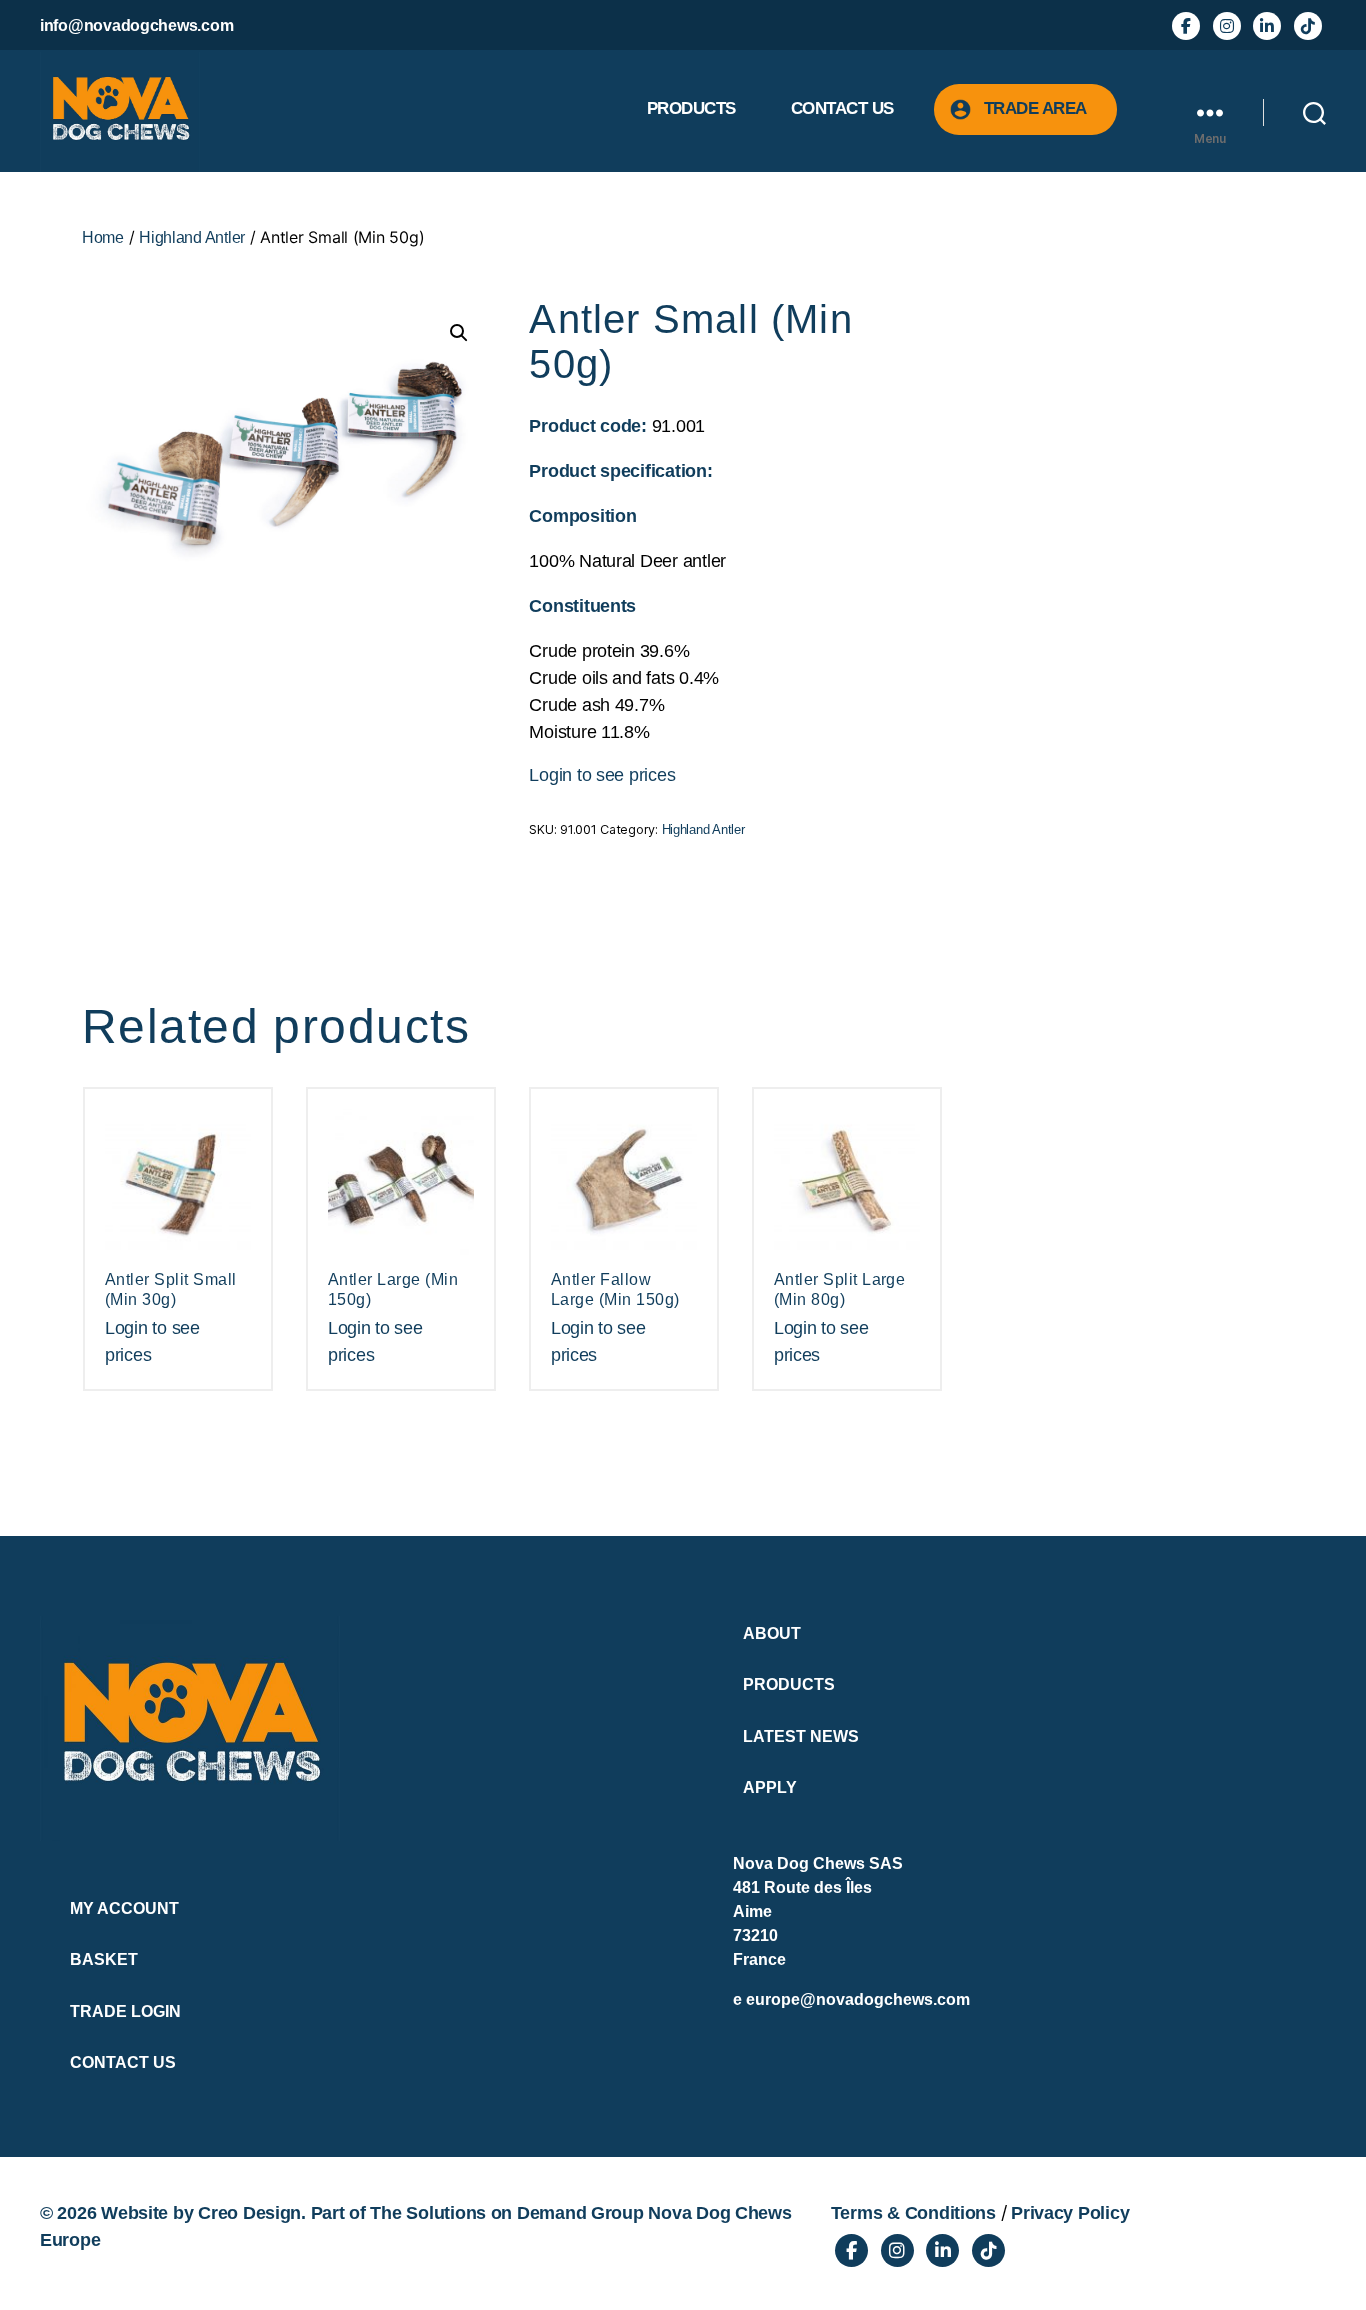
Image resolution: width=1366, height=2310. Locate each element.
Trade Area (1035, 108)
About (772, 1633)
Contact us (842, 108)
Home (103, 237)
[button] (459, 333)
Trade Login (125, 2011)
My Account (124, 1908)
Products (691, 108)
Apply (770, 1787)
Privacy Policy (1070, 2213)
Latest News (801, 1736)
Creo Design (249, 2213)
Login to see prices (602, 775)
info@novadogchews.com (136, 25)
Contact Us (123, 2062)
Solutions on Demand (496, 2213)
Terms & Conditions (913, 2213)
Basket (104, 1959)
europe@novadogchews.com (858, 1999)
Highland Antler (192, 237)
